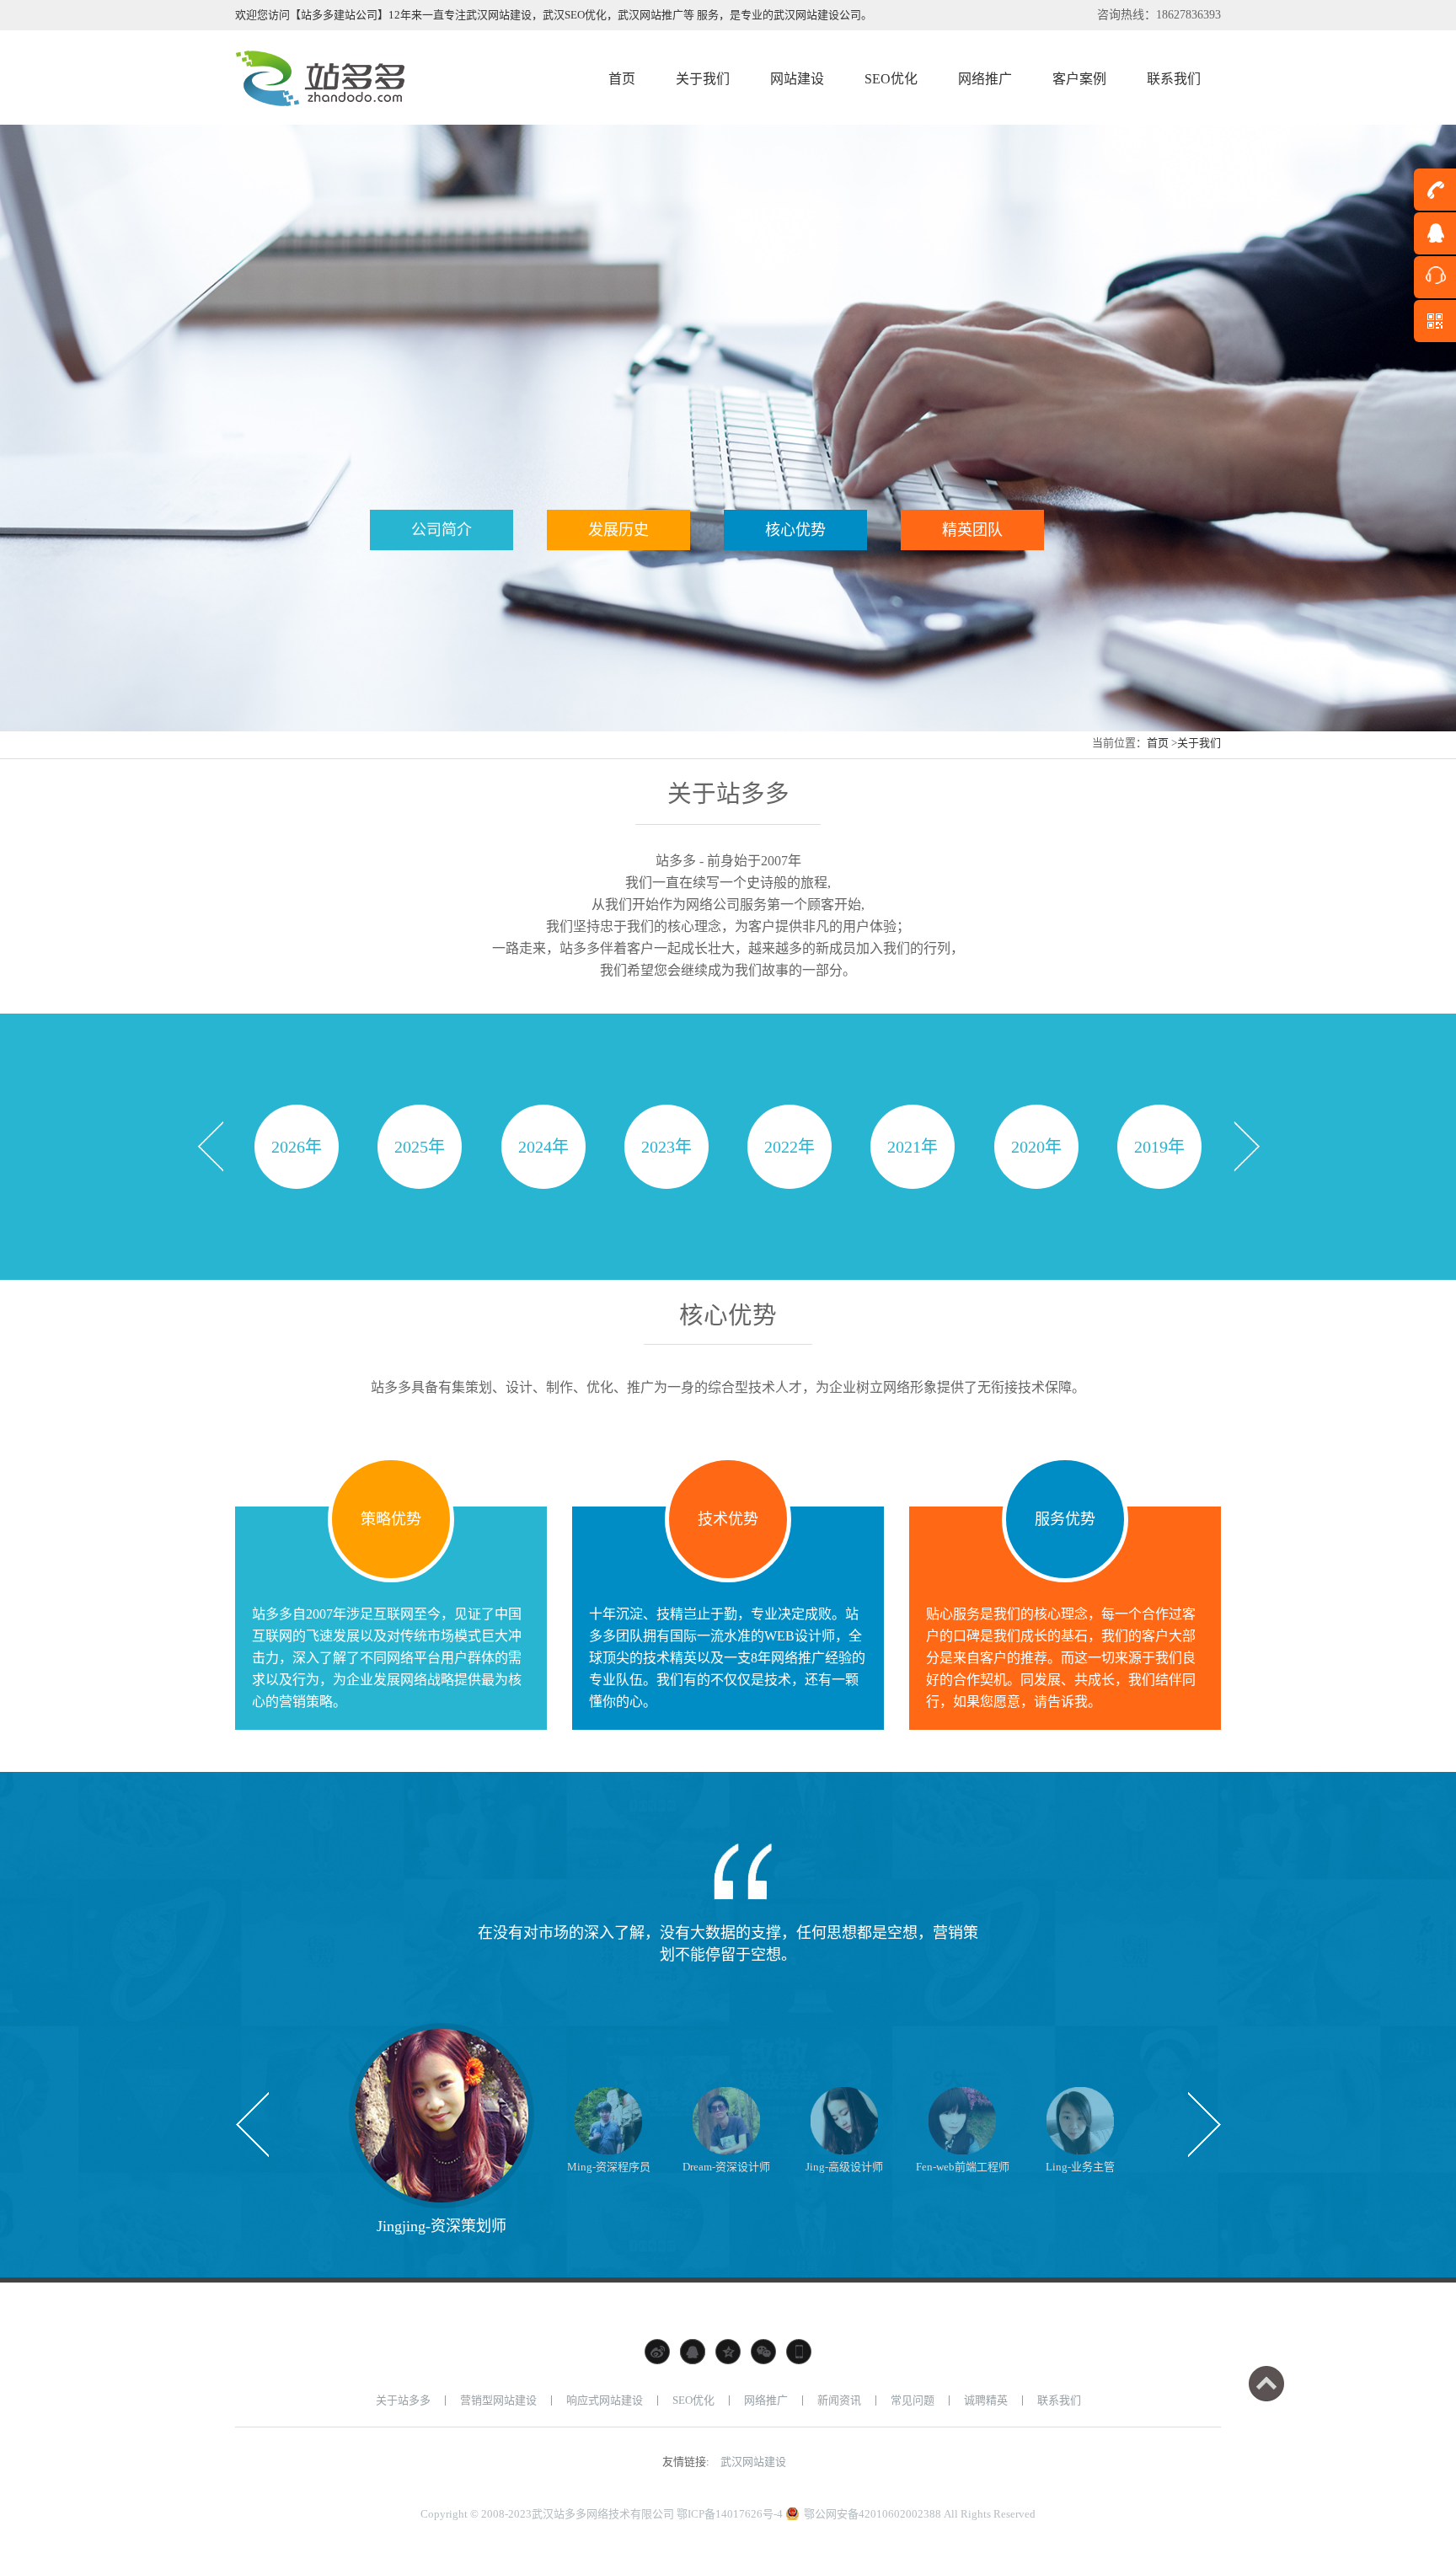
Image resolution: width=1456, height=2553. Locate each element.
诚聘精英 (986, 2400)
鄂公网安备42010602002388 (873, 2514)
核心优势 (795, 530)
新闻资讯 (839, 2400)
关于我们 (1199, 743)
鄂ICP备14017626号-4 (730, 2514)
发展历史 (618, 530)
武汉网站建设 (753, 2462)
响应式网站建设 (605, 2400)
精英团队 (972, 530)
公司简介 (442, 530)
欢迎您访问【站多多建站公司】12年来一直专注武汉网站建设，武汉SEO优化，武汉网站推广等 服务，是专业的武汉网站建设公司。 (554, 15)
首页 (1158, 743)
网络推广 (766, 2400)
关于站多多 (403, 2400)
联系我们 (1059, 2400)
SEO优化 (693, 2400)
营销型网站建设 (498, 2400)
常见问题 (913, 2400)
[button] (210, 1147)
